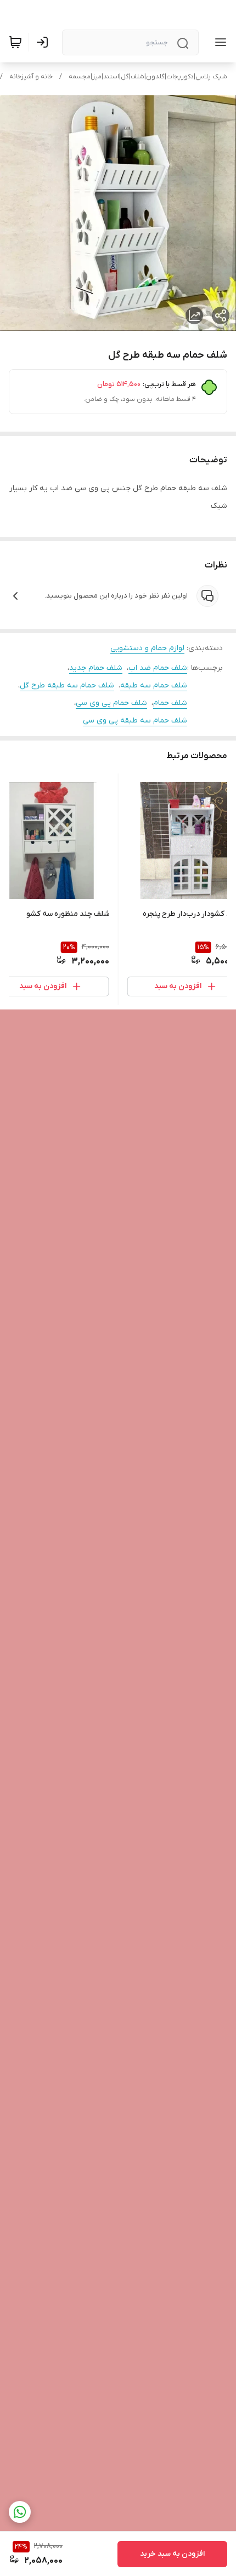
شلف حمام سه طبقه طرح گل (67, 685)
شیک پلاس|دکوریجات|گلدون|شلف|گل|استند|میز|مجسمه (148, 77)
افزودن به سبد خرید (172, 2554)
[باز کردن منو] (218, 42)
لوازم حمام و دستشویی (147, 648)
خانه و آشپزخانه (31, 77)
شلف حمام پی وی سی (111, 703)
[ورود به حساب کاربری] (44, 42)
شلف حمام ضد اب (158, 668)
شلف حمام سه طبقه (154, 685)
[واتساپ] (20, 2512)
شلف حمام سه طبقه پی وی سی (135, 721)
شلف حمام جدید (96, 668)
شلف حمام (170, 703)
